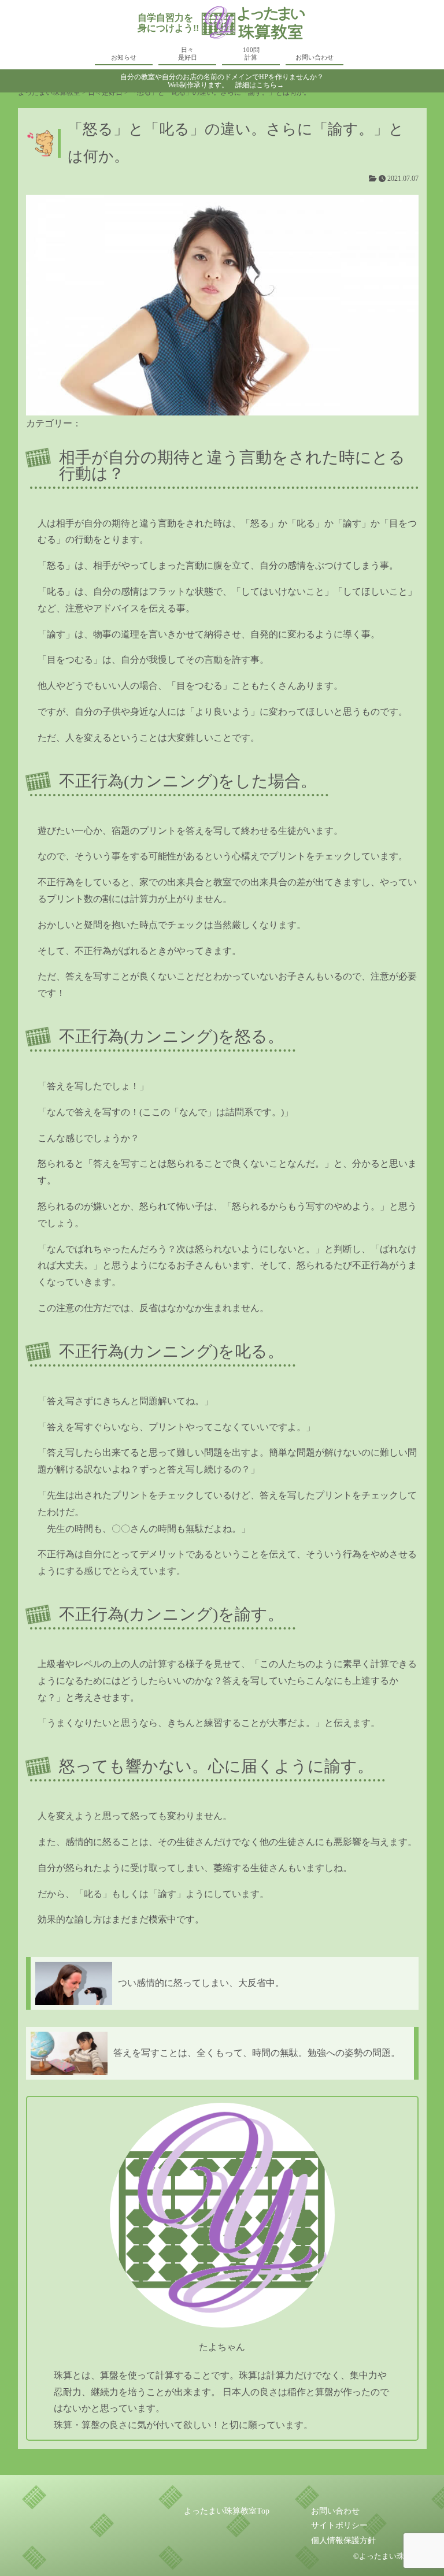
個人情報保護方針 (343, 2540)
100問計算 (251, 53)
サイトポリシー (339, 2525)
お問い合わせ (314, 57)
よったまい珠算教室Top (227, 2511)
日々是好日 (188, 53)
